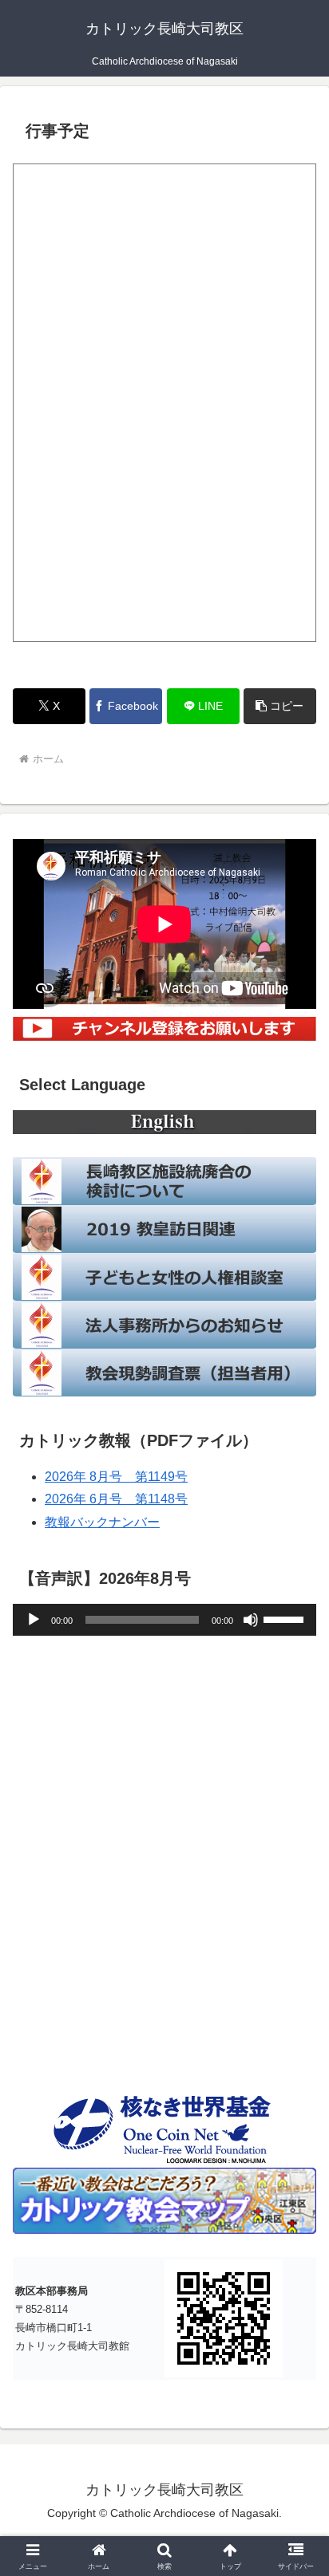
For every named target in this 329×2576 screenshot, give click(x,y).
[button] (280, 706)
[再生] (34, 1620)
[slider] (286, 1618)
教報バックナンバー (102, 1522)
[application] (164, 1620)
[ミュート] (251, 1620)
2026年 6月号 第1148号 (116, 1499)
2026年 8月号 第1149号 (116, 1477)
